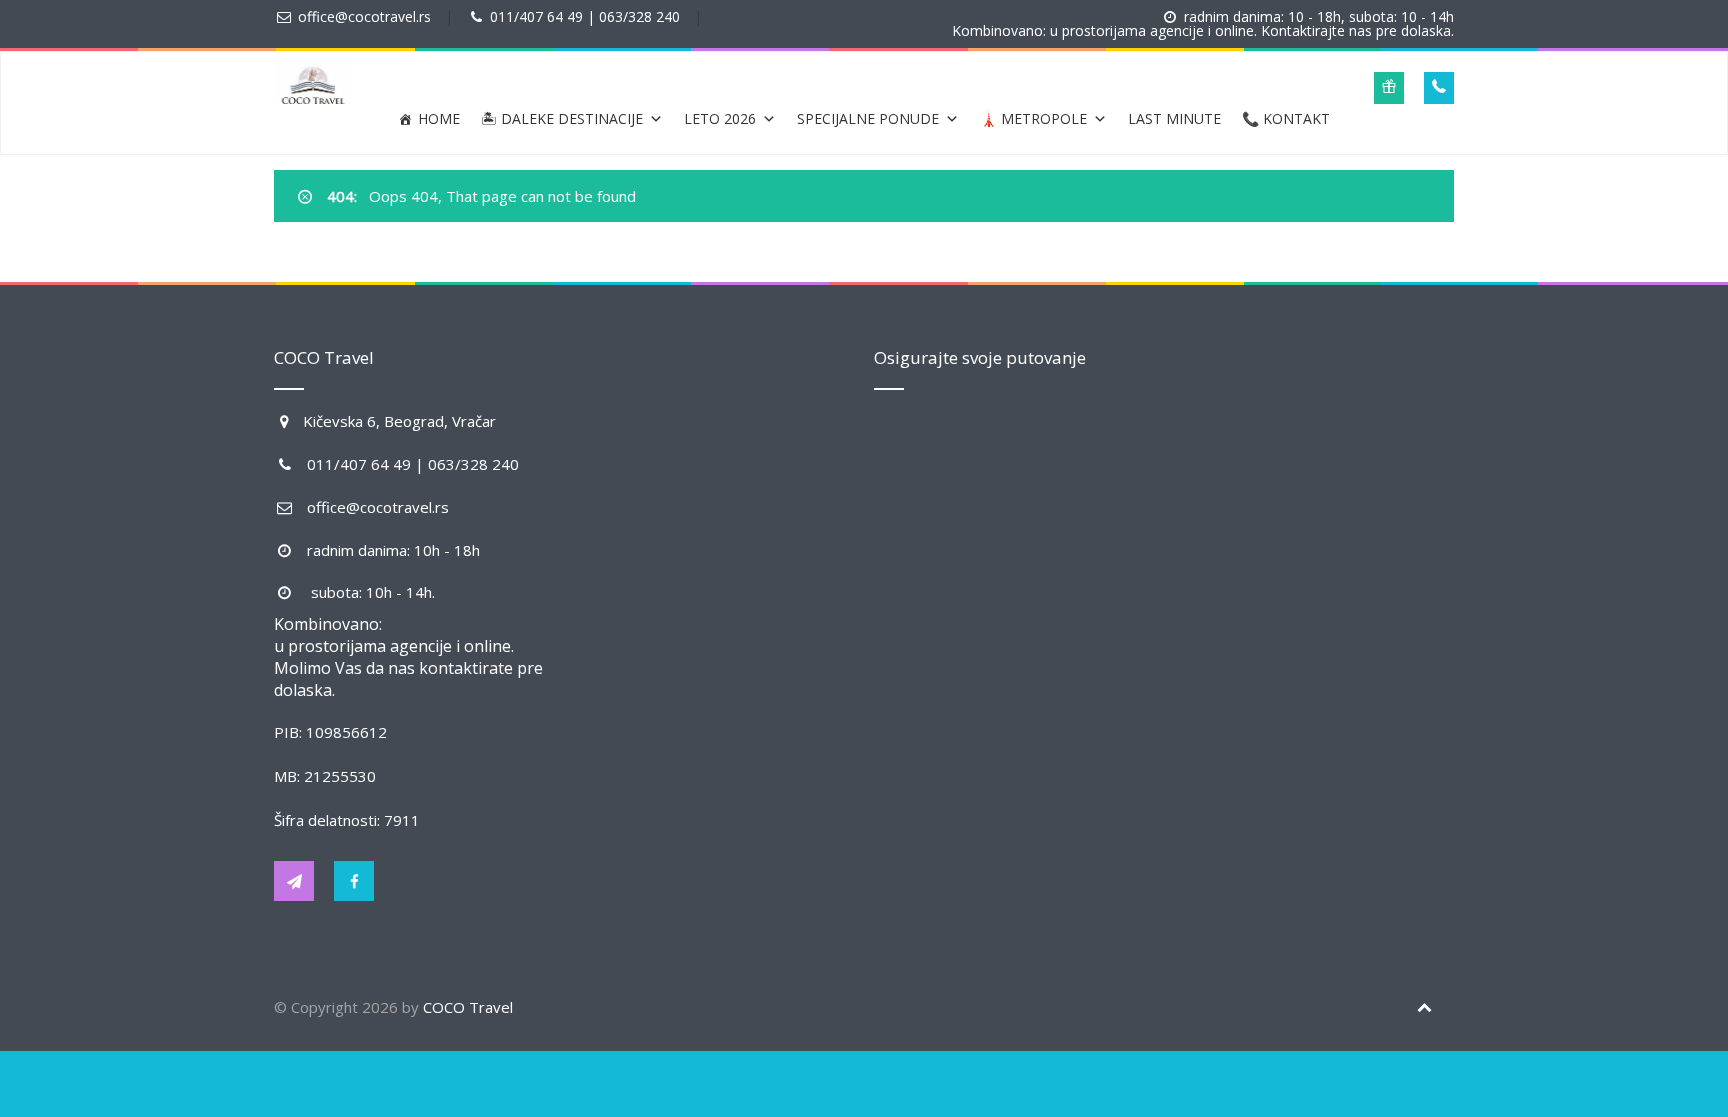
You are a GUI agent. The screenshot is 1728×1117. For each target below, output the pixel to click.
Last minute (1174, 118)
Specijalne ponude (868, 118)
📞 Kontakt (1286, 118)
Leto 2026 (720, 118)
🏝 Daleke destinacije (562, 118)
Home (439, 118)
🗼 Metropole (1033, 118)
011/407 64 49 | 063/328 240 (585, 16)
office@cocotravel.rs (364, 16)
